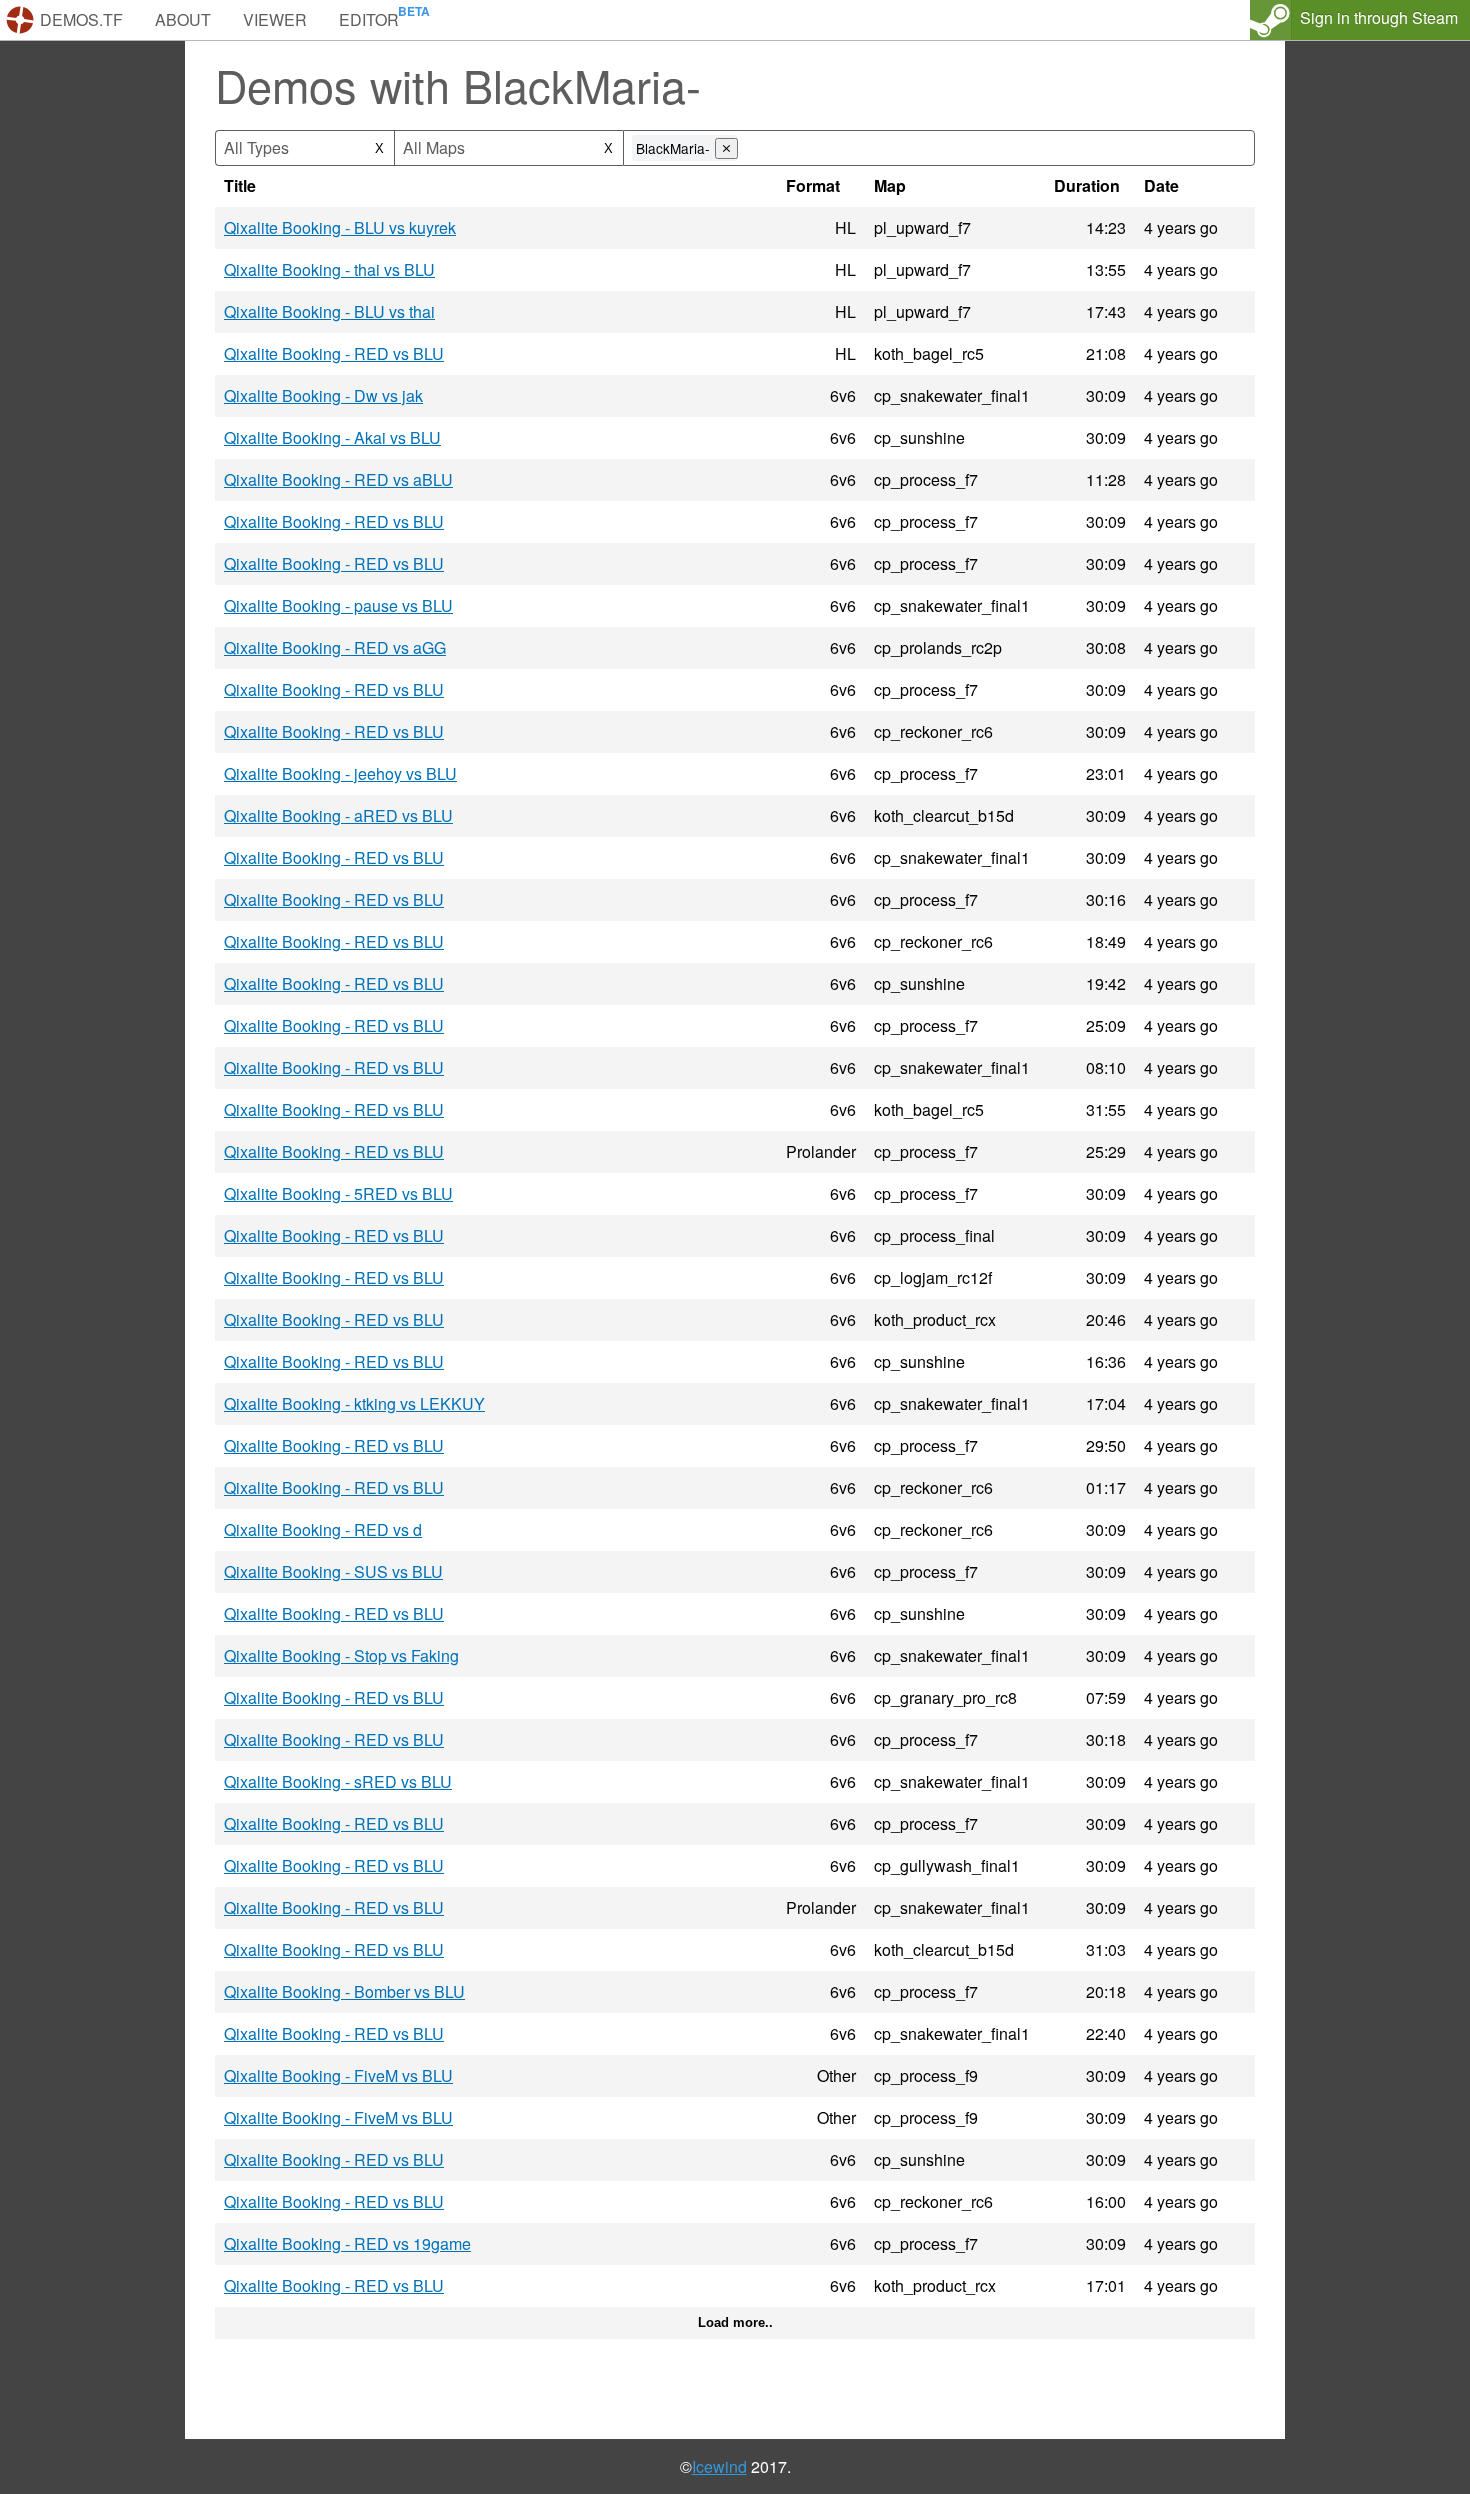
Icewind (719, 2466)
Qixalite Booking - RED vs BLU (334, 353)
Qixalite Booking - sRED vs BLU (338, 1781)
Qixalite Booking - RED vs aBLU (338, 479)
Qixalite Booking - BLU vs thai (329, 311)
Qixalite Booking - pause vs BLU (338, 605)
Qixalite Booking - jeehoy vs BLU (340, 773)
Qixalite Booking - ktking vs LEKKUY (354, 1403)
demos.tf (81, 19)
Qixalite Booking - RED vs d (323, 1529)
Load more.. (735, 2322)
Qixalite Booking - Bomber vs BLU (344, 1991)
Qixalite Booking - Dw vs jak (323, 395)
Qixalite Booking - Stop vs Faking (341, 1655)
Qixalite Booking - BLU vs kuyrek (340, 227)
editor (369, 19)
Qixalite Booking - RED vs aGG (335, 647)
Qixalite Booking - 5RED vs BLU (338, 1193)
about (183, 19)
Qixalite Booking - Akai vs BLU (332, 437)
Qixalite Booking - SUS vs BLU (333, 1571)
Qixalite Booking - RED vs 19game (347, 2243)
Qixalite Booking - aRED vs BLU (338, 815)
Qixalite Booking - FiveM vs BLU (338, 2075)
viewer (275, 19)
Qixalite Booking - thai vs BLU (329, 269)
